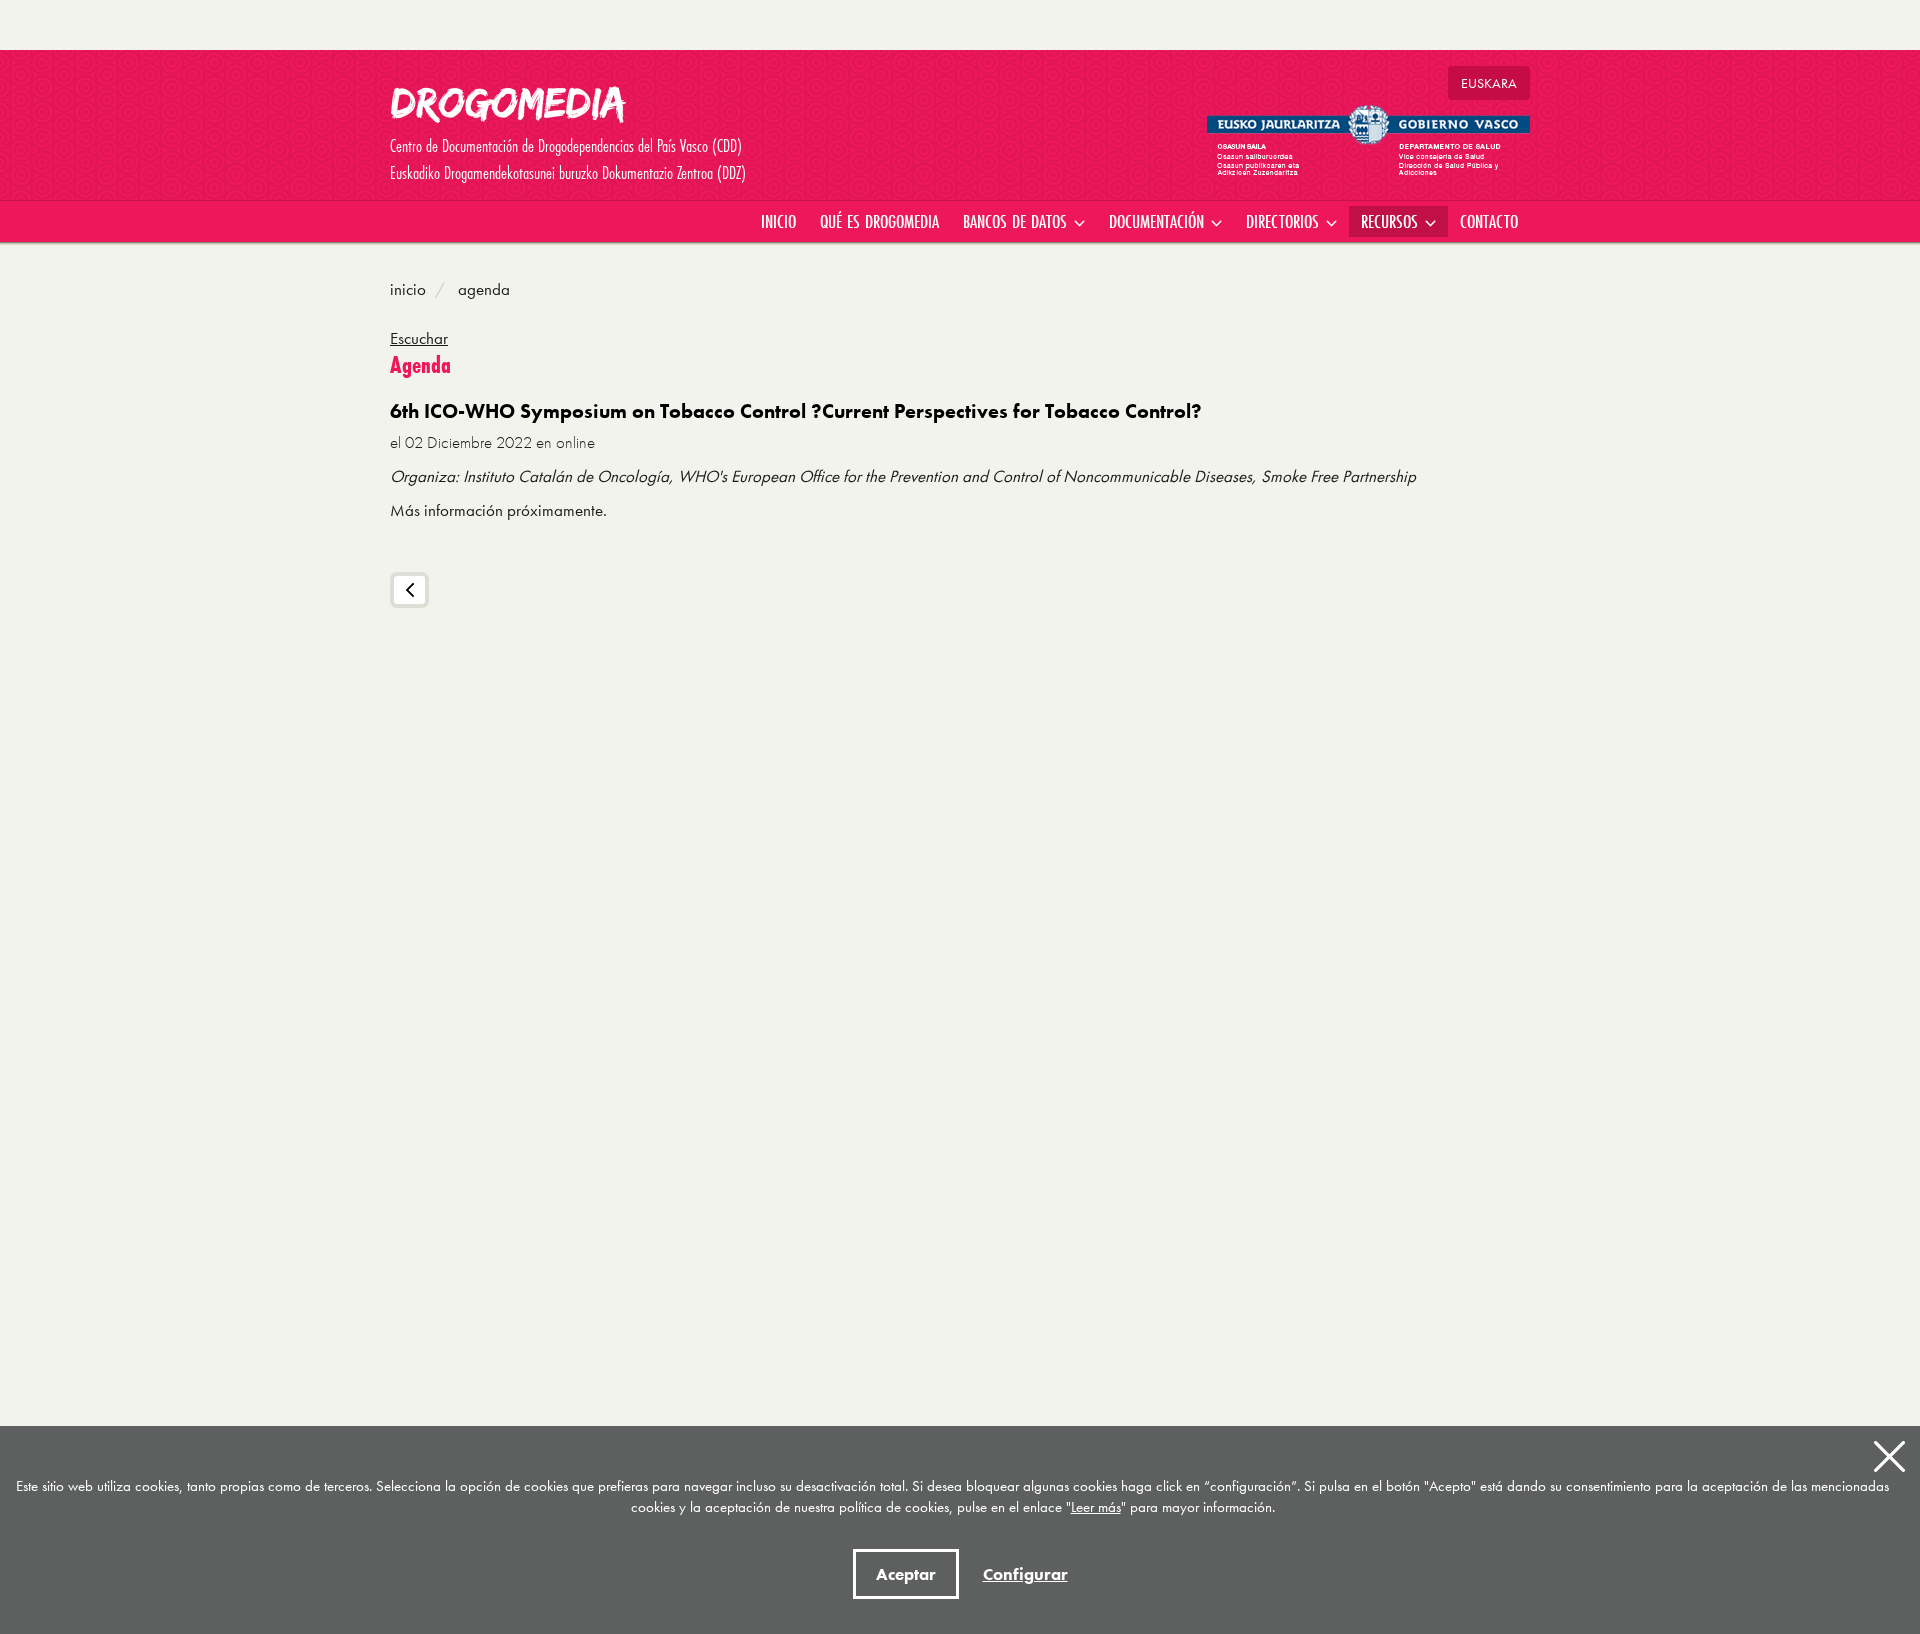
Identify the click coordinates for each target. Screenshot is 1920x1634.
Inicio (408, 289)
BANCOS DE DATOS (1017, 221)
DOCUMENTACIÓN (1159, 221)
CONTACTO (1489, 221)
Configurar (1025, 1574)
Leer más (1096, 1507)
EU (1489, 83)
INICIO (778, 221)
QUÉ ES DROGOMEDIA (879, 221)
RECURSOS (1392, 221)
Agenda (482, 289)
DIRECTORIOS (1285, 221)
